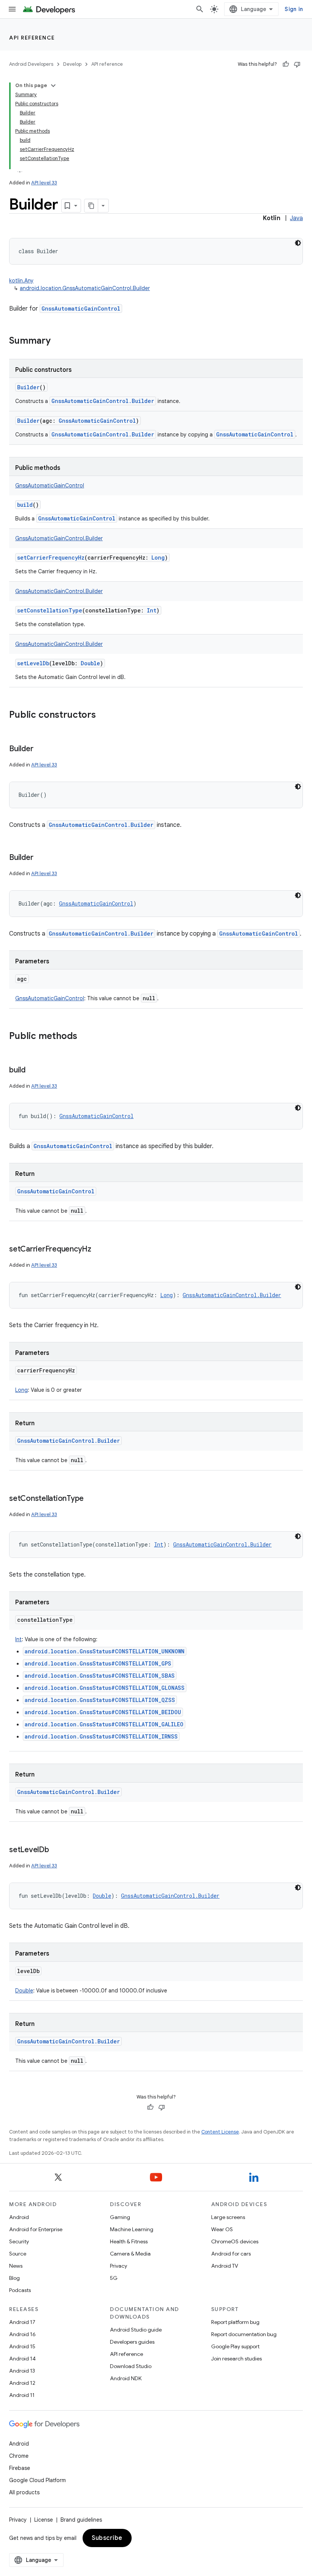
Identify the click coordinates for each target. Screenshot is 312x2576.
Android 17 (22, 2322)
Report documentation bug (244, 2334)
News (16, 2266)
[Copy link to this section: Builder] (41, 749)
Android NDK (126, 2378)
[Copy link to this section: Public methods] (85, 1037)
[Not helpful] (297, 64)
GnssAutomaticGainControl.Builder (103, 401)
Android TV (225, 2266)
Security (19, 2241)
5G (114, 2278)
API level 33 (44, 183)
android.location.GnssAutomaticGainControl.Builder (85, 288)
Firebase (20, 2468)
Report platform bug (235, 2322)
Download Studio (131, 2366)
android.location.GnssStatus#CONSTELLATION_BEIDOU (103, 1712)
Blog (14, 2278)
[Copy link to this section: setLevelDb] (57, 1850)
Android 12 (22, 2383)
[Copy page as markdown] (91, 206)
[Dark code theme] (298, 243)
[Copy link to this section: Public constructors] (103, 715)
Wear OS (222, 2229)
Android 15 (22, 2346)
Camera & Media (130, 2254)
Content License (220, 2132)
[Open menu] (12, 9)
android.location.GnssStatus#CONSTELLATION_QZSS (100, 1700)
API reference (32, 38)
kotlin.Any (21, 281)
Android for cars (231, 2254)
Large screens (228, 2217)
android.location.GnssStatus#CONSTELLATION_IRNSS (101, 1736)
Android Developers (31, 64)
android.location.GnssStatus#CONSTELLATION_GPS (98, 1663)
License (44, 2520)
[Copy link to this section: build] (33, 1071)
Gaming (120, 2217)
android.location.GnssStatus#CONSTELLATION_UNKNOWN (105, 1651)
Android (19, 2217)
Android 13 (22, 2371)
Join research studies (236, 2359)
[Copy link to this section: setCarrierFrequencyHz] (99, 1250)
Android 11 (22, 2395)
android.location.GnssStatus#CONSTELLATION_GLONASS (105, 1688)
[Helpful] (286, 64)
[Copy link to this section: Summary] (58, 341)
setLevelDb (33, 663)
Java (296, 218)
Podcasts (20, 2290)
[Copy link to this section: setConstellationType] (91, 1499)
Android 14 (22, 2359)
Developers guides (132, 2342)
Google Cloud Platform (37, 2480)
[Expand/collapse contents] (53, 86)
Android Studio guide (136, 2330)
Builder (28, 387)
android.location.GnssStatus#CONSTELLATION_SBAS (100, 1676)
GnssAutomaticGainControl (81, 309)
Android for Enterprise (36, 2229)
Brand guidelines (81, 2520)
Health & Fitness (129, 2241)
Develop (72, 64)
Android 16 (22, 2334)
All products (24, 2492)
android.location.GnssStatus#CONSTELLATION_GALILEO (104, 1724)
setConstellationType (50, 610)
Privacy (119, 2266)
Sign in (294, 9)
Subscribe (107, 2538)
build (25, 505)
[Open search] (200, 9)
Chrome (19, 2456)
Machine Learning (132, 2229)
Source (18, 2254)
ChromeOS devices (235, 2241)
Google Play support (235, 2346)
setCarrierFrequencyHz (51, 558)
